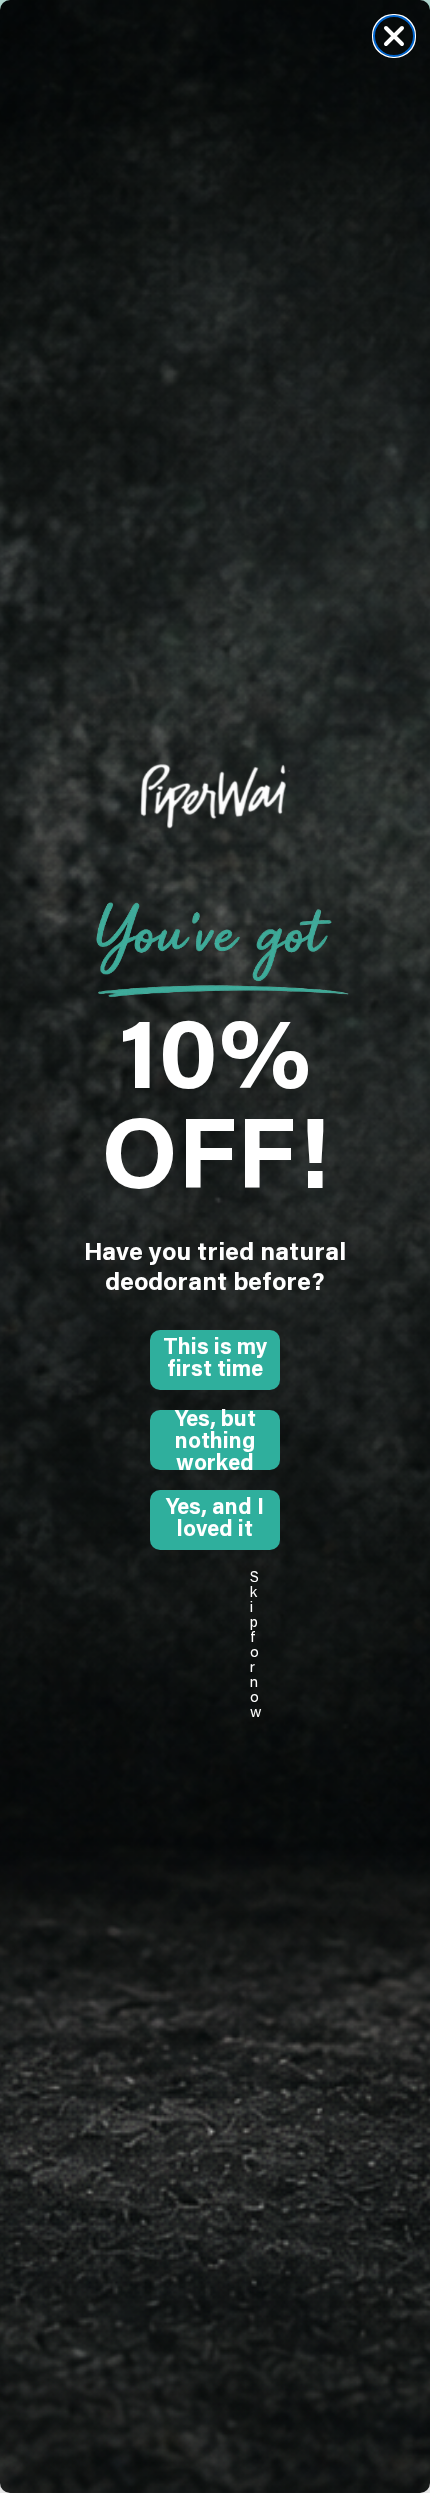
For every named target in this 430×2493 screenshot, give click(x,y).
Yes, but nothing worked (215, 1440)
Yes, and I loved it (215, 1520)
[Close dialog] (394, 36)
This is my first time (215, 1360)
